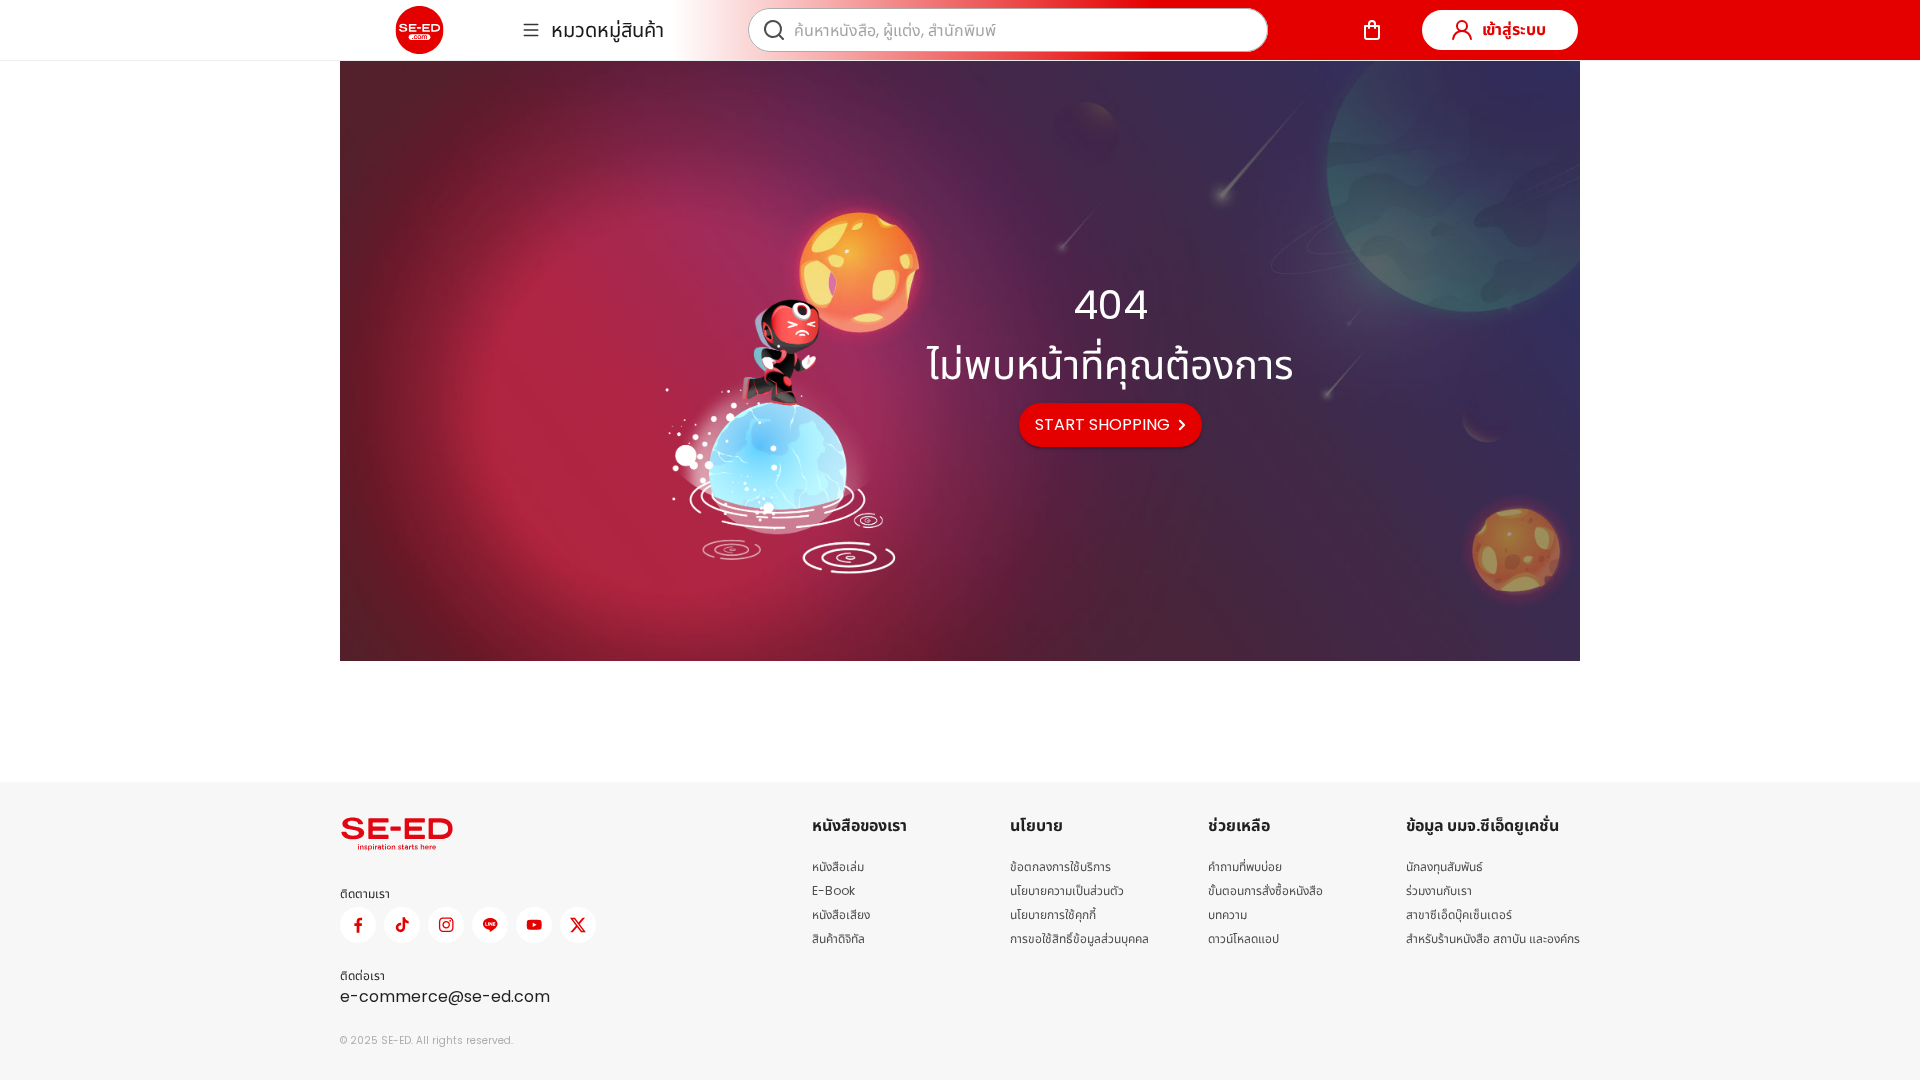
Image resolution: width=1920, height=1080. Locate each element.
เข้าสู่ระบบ (1514, 29)
